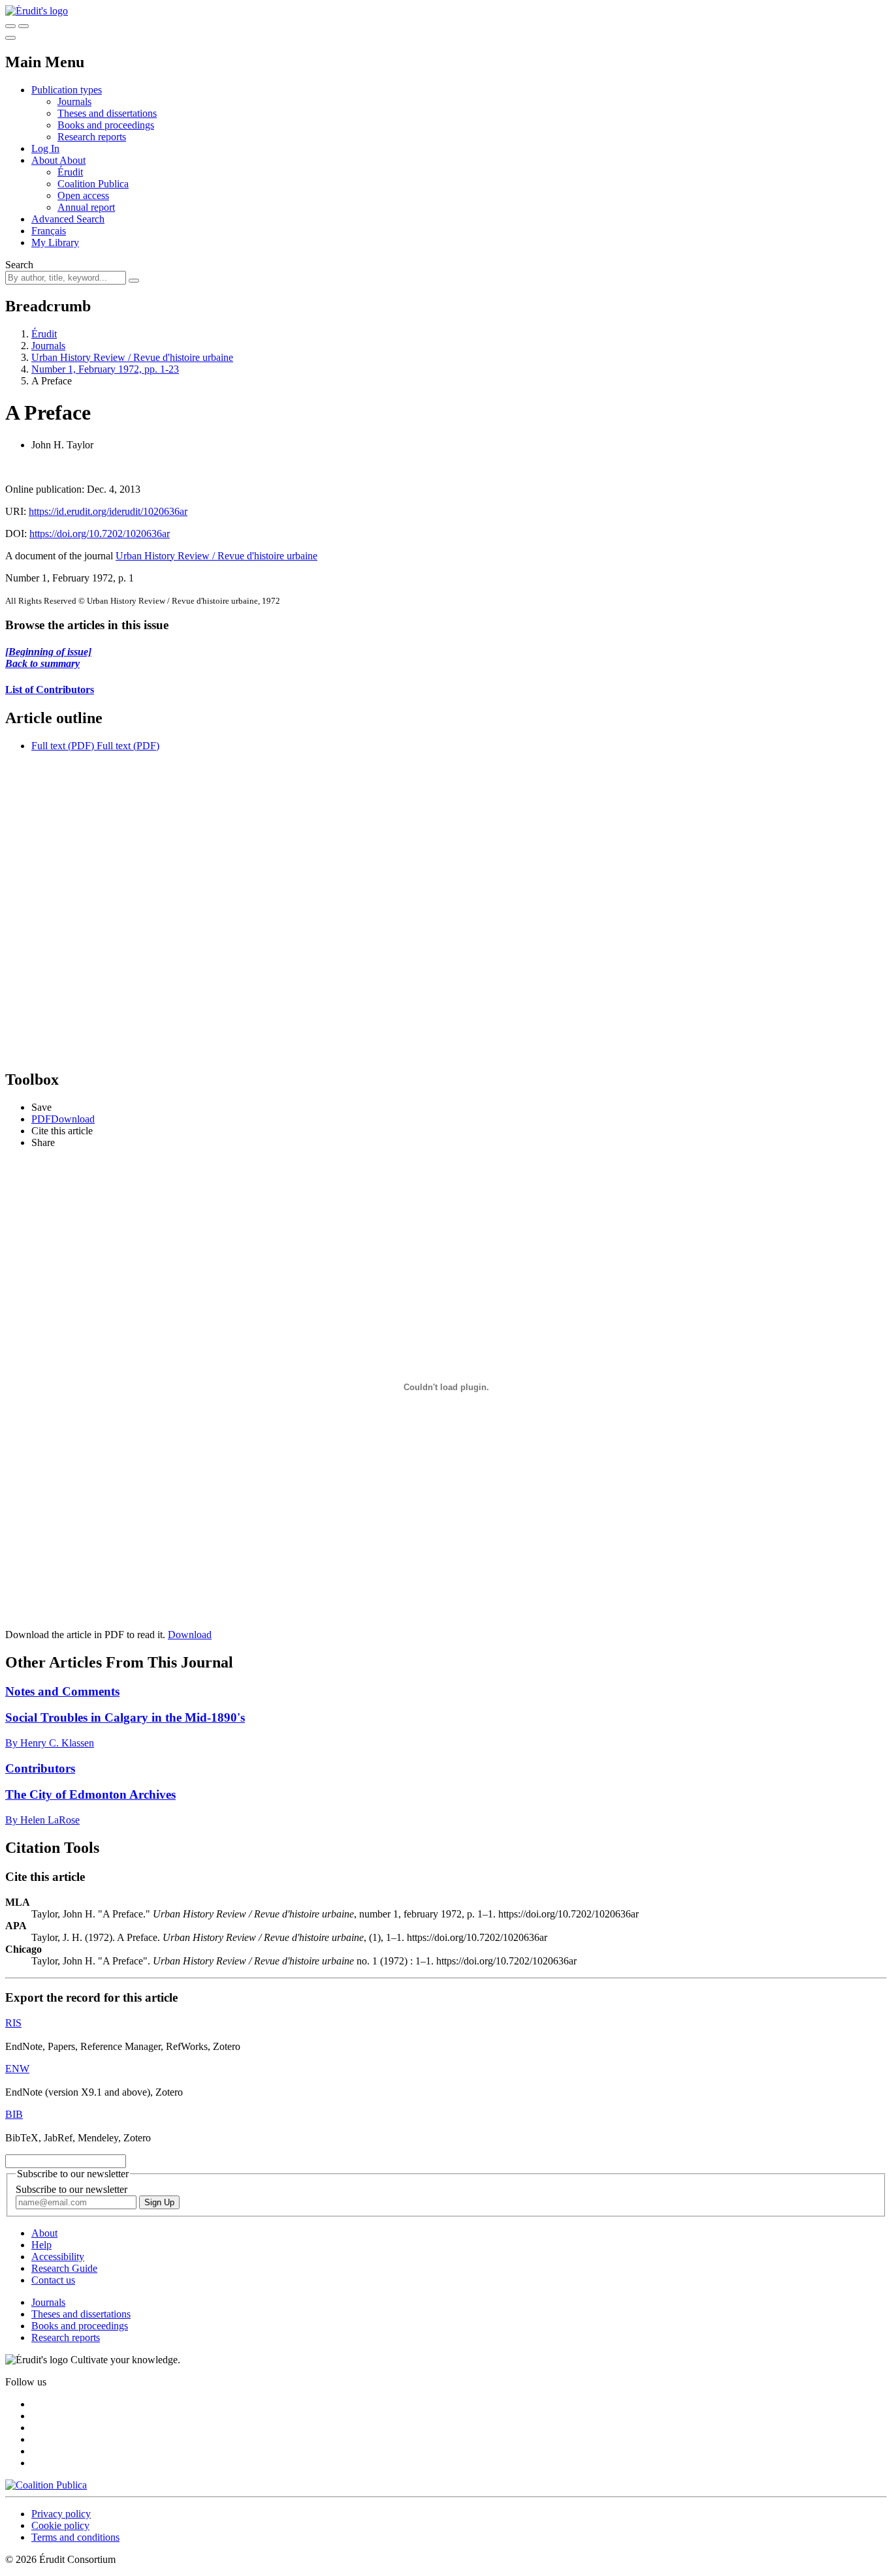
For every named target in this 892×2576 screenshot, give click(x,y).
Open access (83, 195)
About (72, 160)
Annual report (86, 207)
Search (19, 265)
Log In (45, 148)
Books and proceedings (106, 125)
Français (49, 231)
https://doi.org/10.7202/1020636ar (100, 534)
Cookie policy (60, 2525)
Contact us (53, 2280)
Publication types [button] (67, 90)
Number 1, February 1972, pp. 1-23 (105, 369)
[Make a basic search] (10, 26)
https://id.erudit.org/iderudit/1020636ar (108, 511)
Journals (74, 101)
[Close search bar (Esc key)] (24, 26)
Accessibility (58, 2257)
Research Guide (64, 2268)
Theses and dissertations (107, 113)
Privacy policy (61, 2514)
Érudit (70, 172)
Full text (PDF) (63, 746)
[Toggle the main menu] (10, 38)
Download (190, 1635)
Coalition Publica (93, 184)
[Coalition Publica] (46, 2485)
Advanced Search (68, 219)
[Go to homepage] (37, 11)
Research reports (92, 137)
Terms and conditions (75, 2537)
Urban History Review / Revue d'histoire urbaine (132, 357)
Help (41, 2245)
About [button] (45, 160)
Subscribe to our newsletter (72, 2189)
